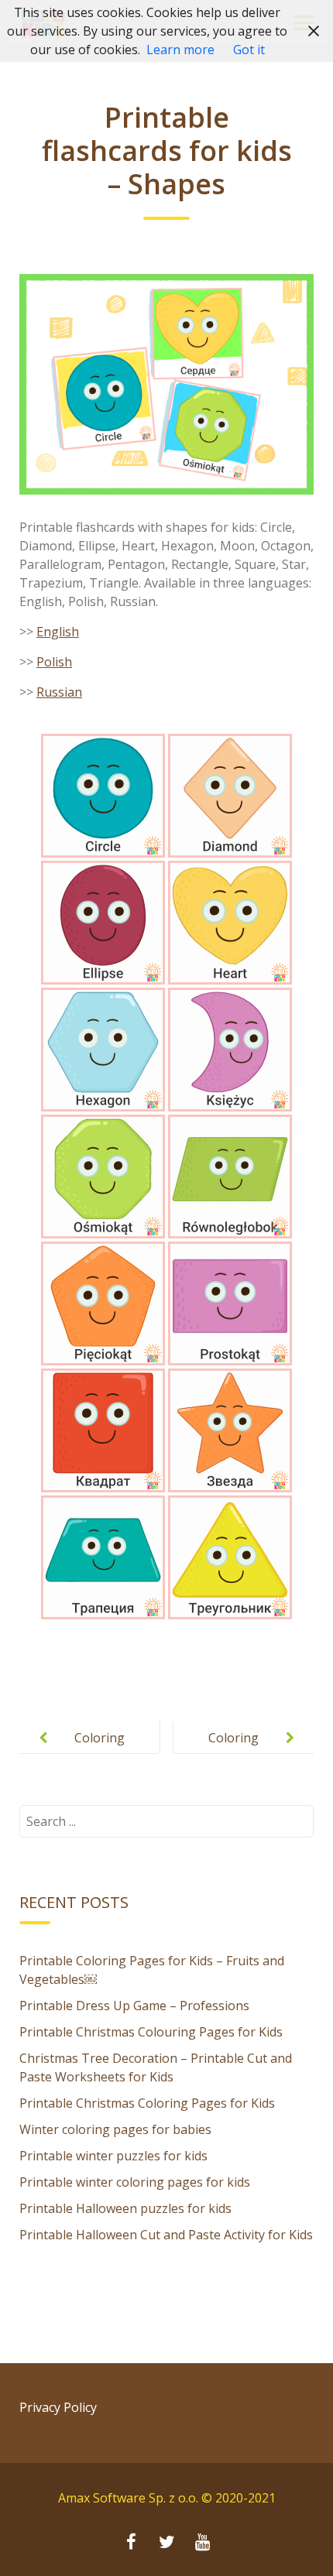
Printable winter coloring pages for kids (135, 2182)
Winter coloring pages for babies (115, 2129)
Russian (59, 692)
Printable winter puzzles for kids (113, 2156)
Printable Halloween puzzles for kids (125, 2208)
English (58, 632)
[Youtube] (202, 2543)
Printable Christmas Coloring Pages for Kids (147, 2103)
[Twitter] (166, 2543)
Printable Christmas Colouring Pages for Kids (151, 2032)
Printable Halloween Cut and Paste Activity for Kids (166, 2235)
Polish (54, 662)
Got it (249, 50)
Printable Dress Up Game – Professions (134, 2006)
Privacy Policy (58, 2407)
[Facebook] (131, 2543)
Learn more (180, 50)
